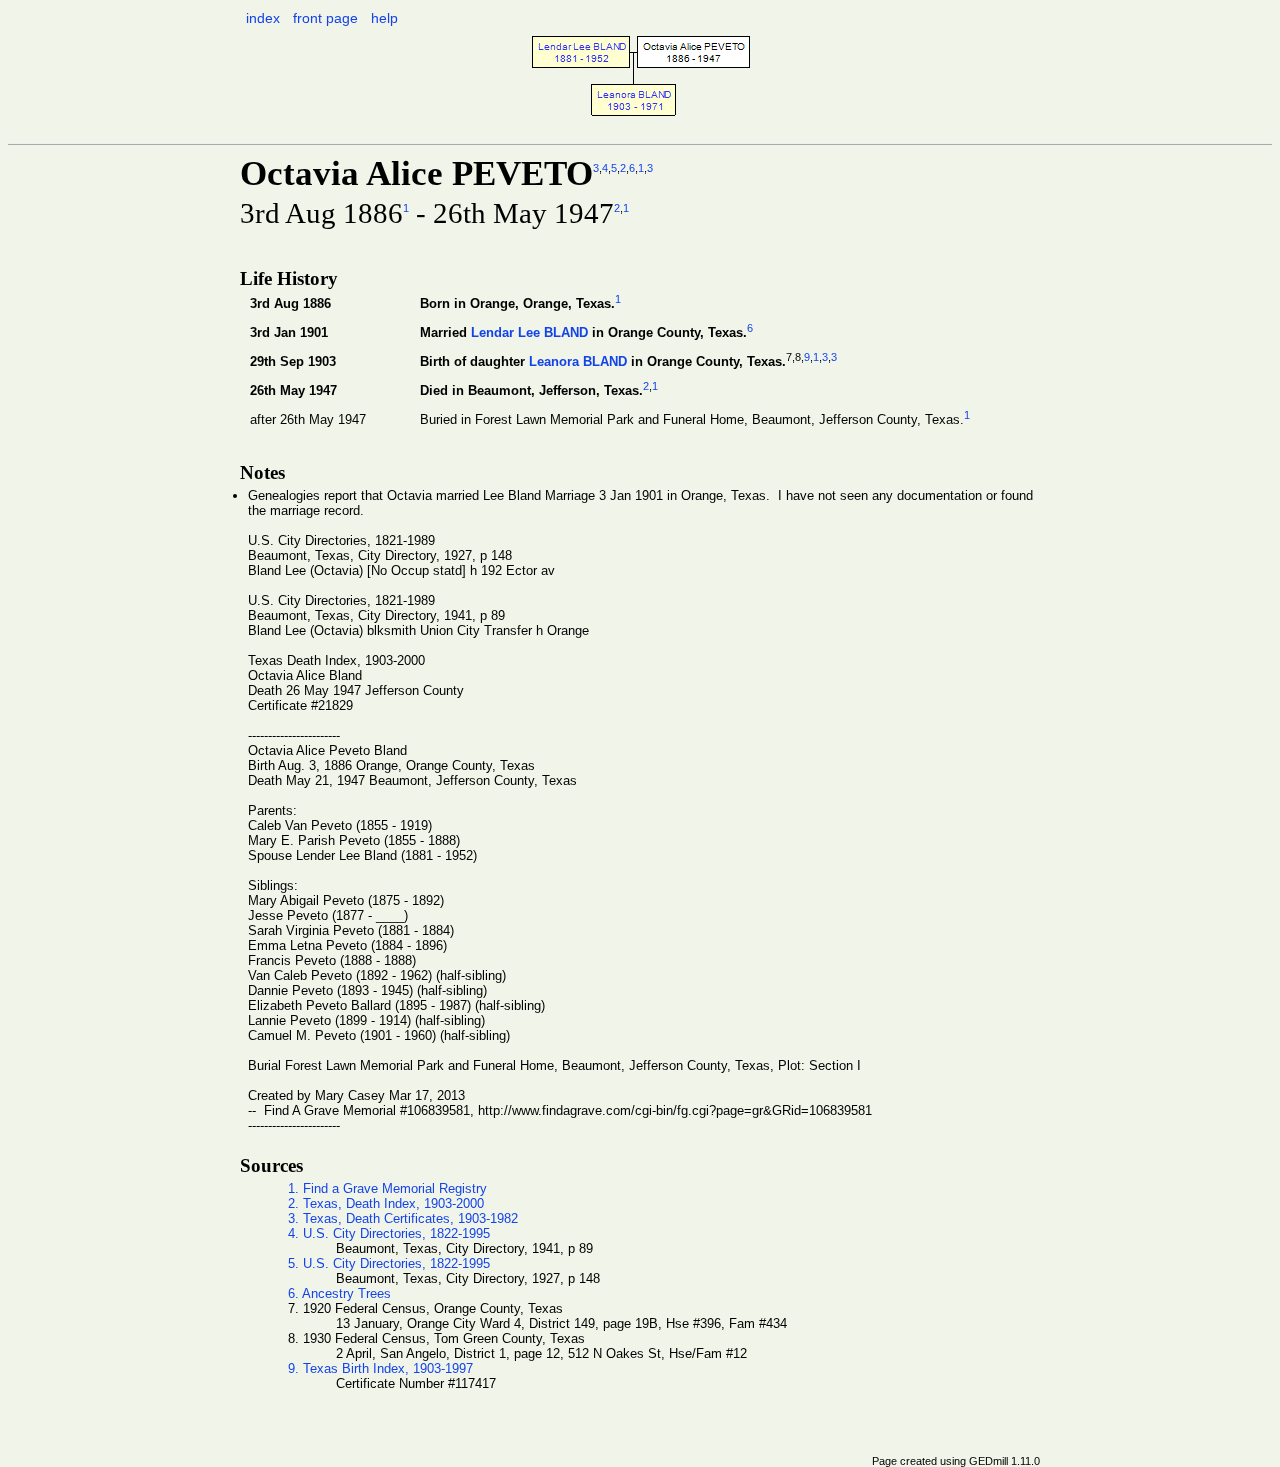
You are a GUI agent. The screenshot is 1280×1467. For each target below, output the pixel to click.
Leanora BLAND (578, 361)
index (263, 18)
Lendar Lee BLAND (529, 332)
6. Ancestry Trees (339, 1293)
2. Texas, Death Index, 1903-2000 (386, 1203)
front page (325, 18)
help (384, 18)
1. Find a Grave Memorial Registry (387, 1188)
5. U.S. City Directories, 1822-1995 (389, 1263)
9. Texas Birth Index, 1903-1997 (380, 1368)
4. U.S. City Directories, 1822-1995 (389, 1233)
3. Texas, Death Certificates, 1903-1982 (403, 1218)
